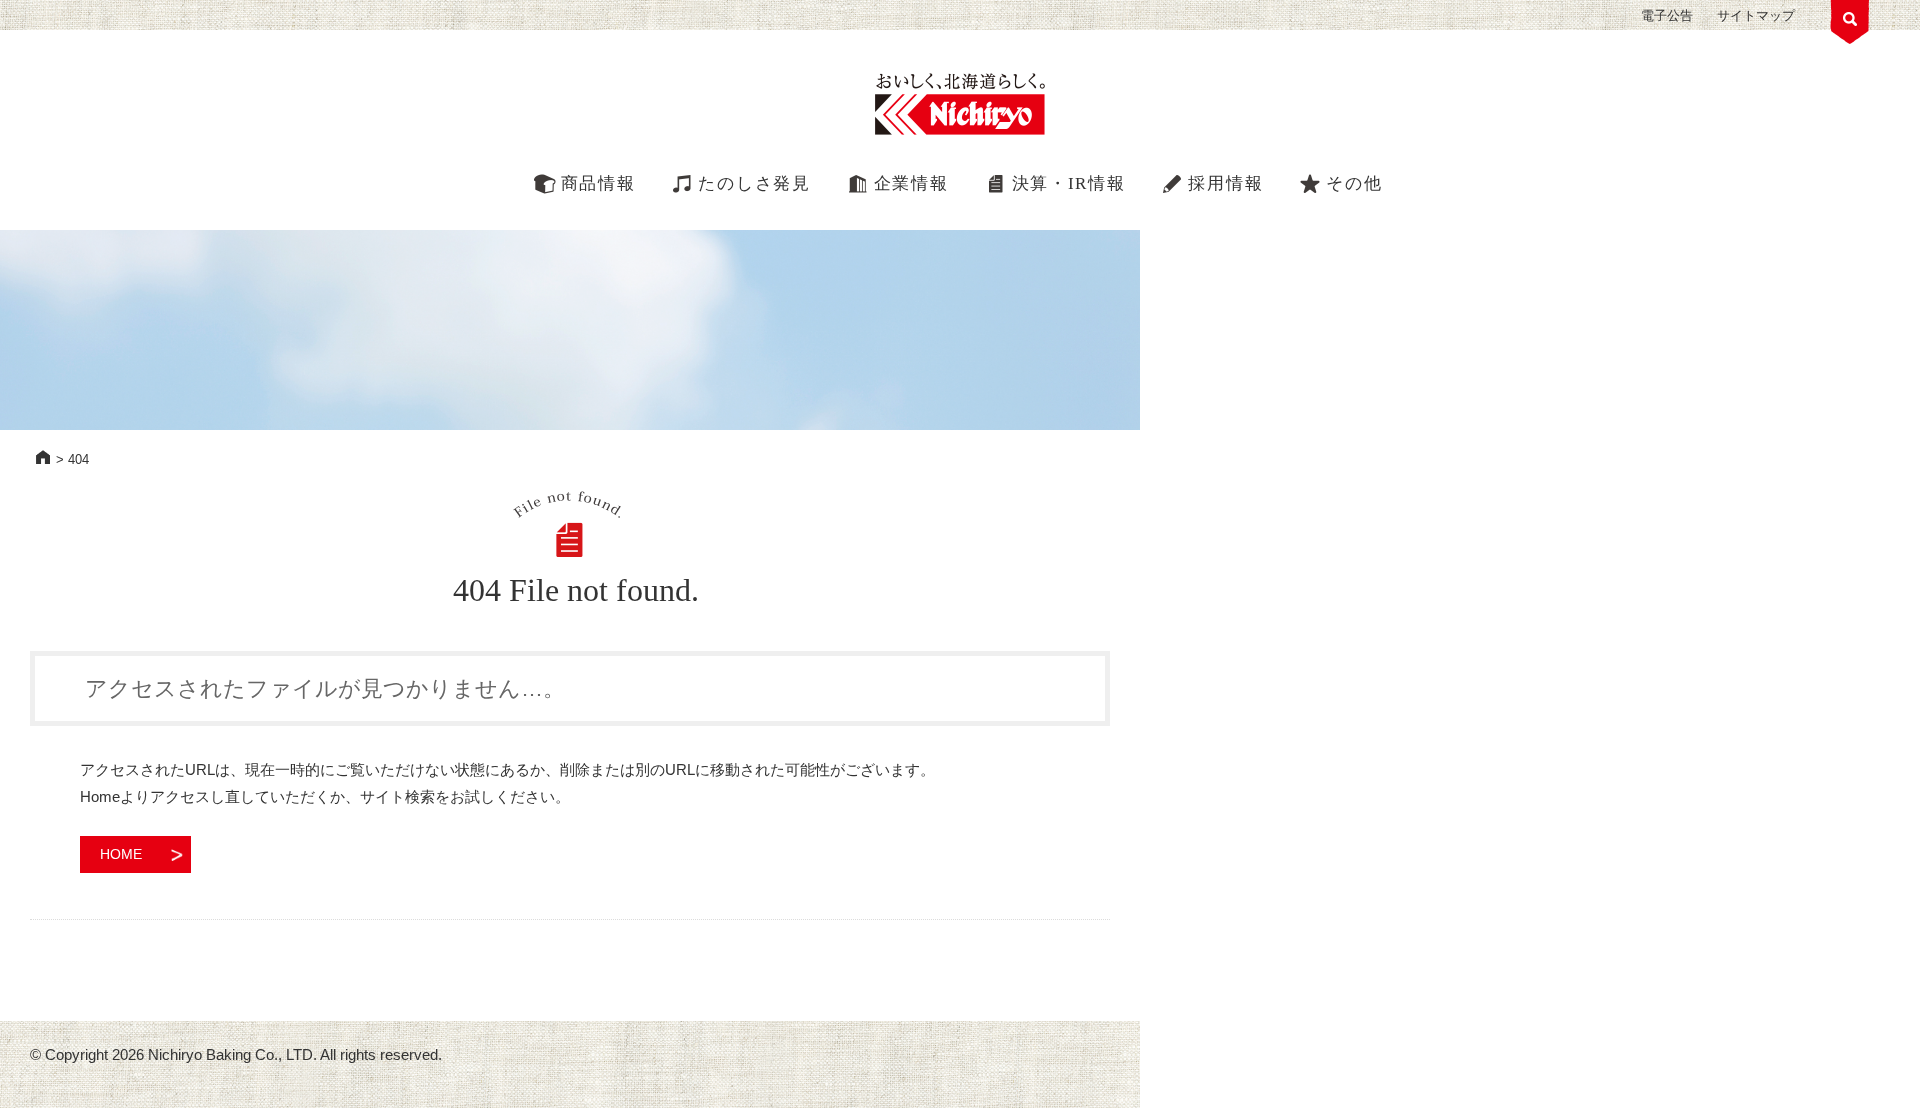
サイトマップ (1756, 15)
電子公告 (1667, 15)
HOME (43, 457)
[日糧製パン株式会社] (960, 105)
